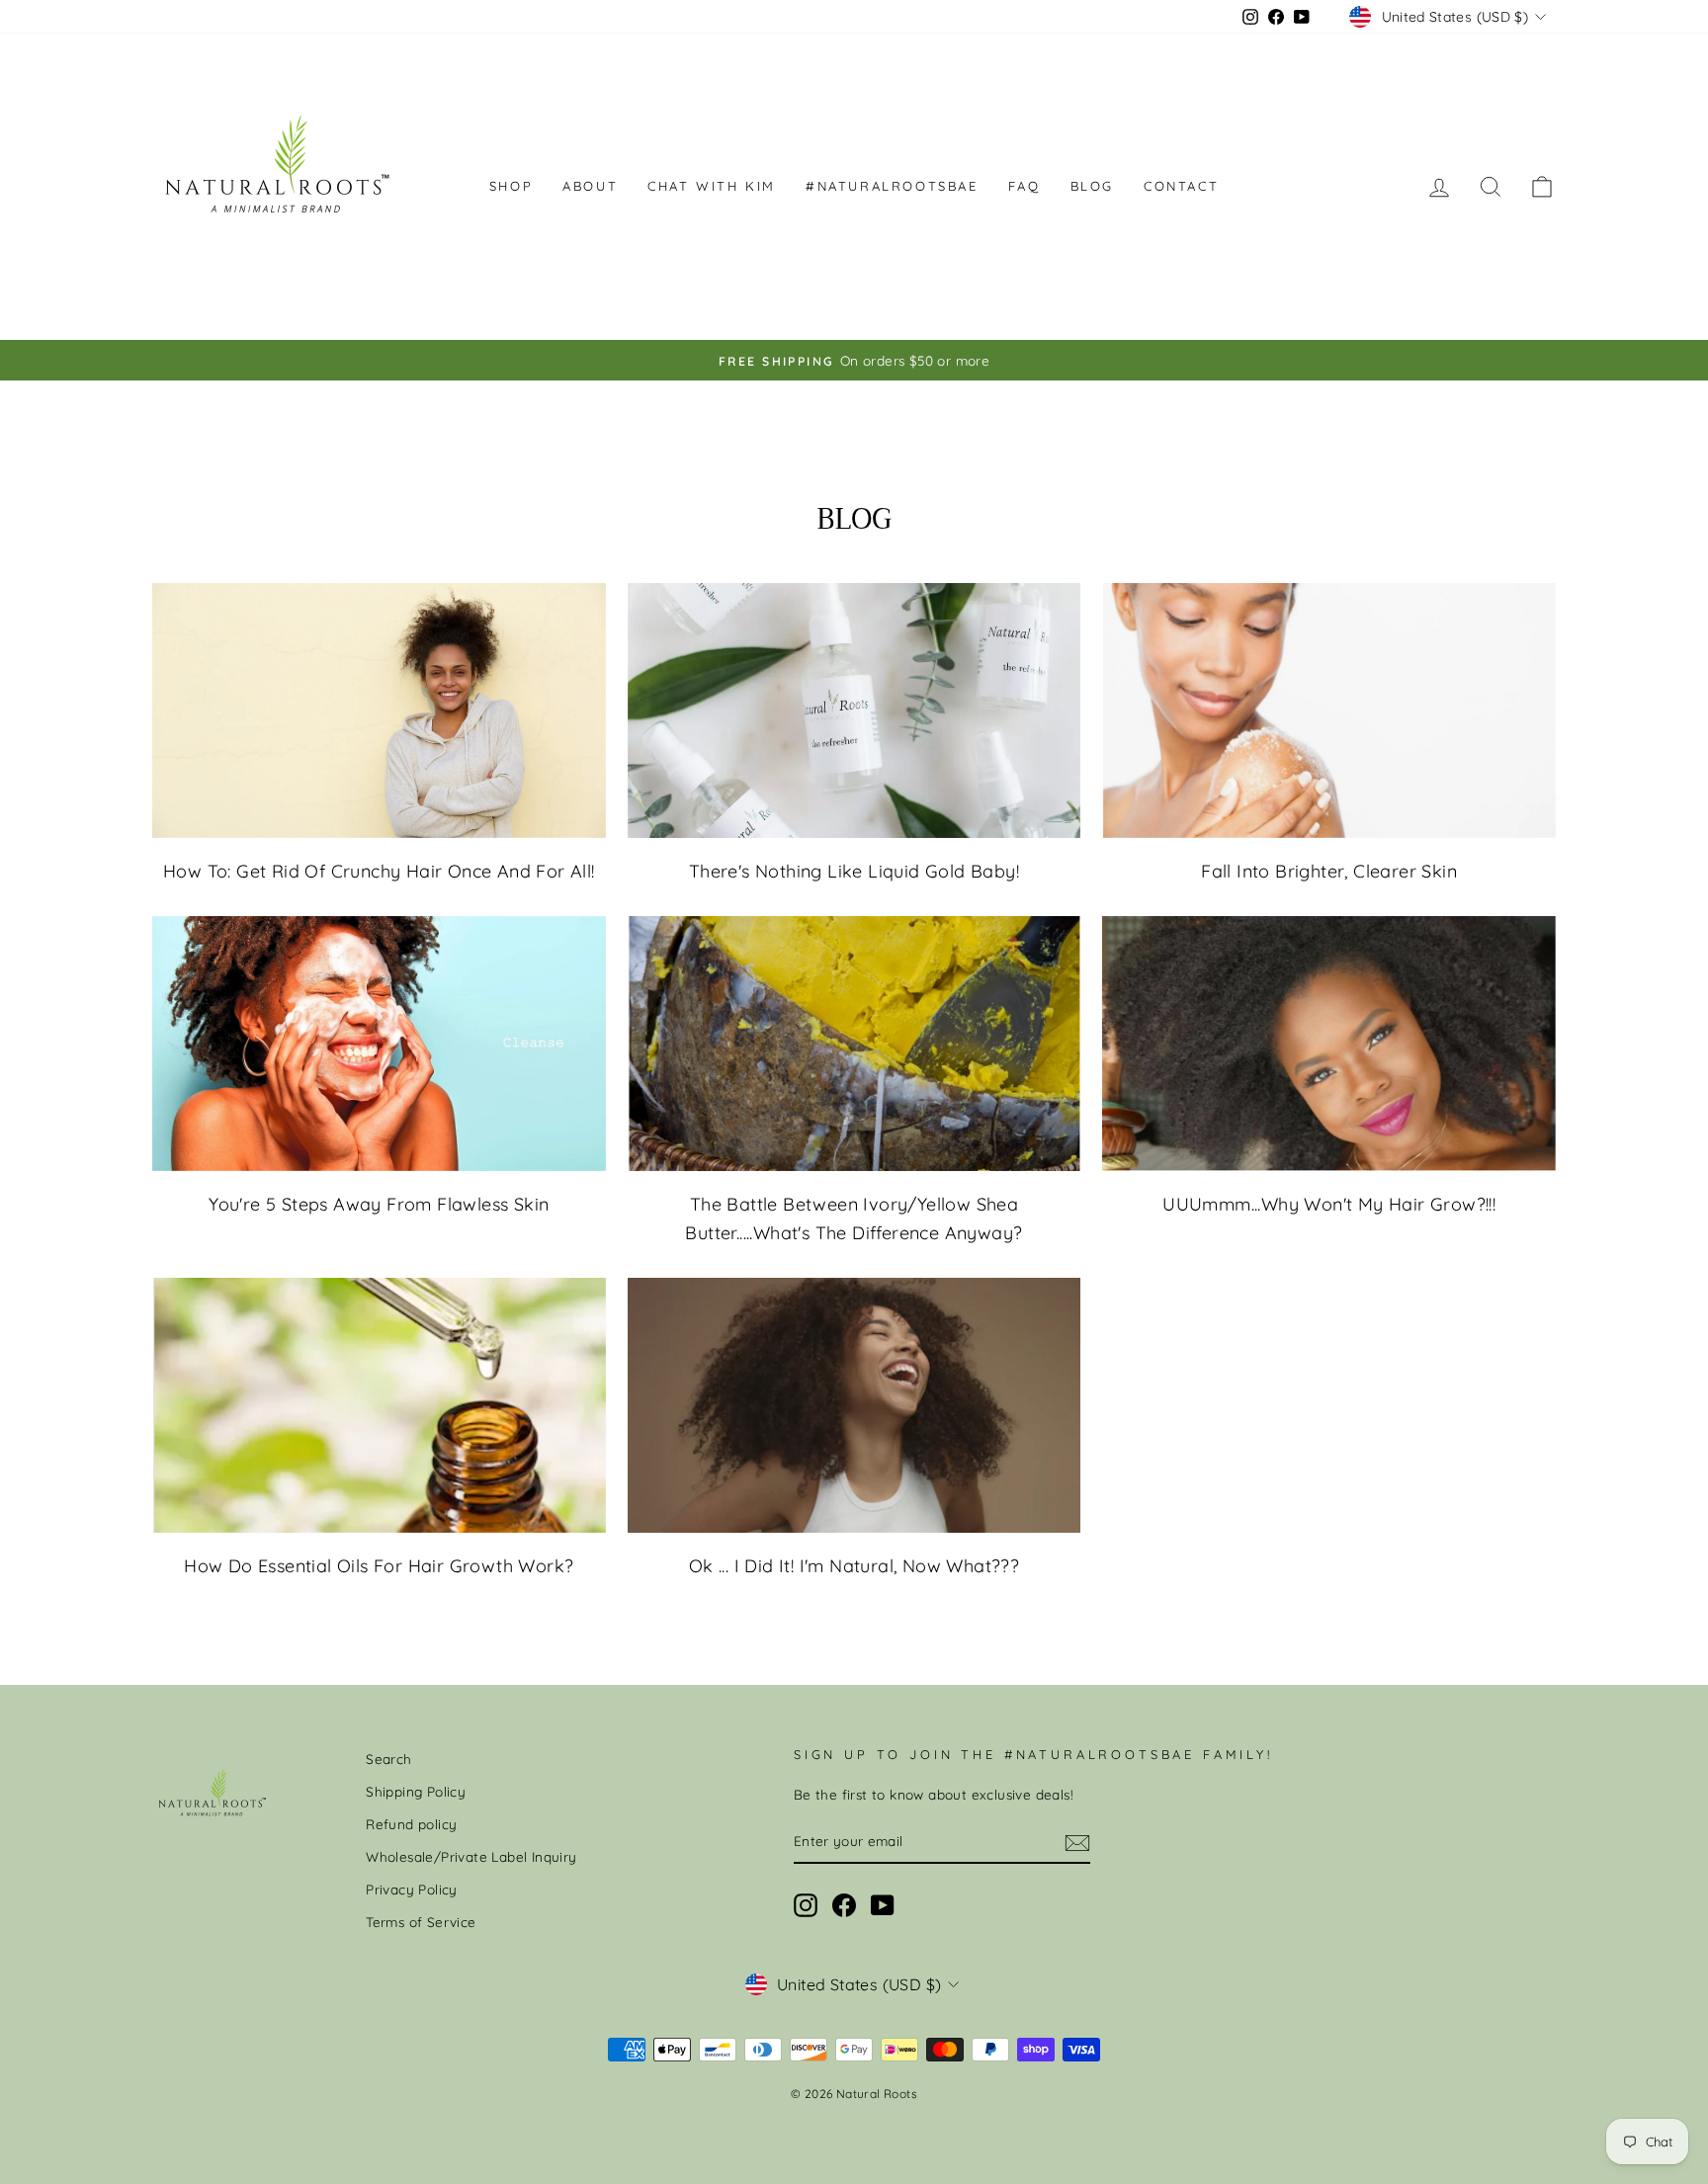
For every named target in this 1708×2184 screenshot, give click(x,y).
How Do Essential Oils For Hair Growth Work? (379, 1566)
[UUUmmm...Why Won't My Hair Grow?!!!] (1329, 1044)
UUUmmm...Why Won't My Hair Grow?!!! (1329, 1204)
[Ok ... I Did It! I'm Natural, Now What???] (854, 1405)
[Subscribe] (1077, 1842)
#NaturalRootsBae (892, 186)
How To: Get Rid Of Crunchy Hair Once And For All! (379, 871)
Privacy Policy (412, 1889)
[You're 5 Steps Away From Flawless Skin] (379, 1044)
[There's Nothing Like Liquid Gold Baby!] (854, 711)
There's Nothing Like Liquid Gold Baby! (854, 871)
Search (388, 1759)
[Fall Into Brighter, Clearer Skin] (1329, 711)
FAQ (1025, 186)
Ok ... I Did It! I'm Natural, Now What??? (854, 1566)
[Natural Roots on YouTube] (883, 1906)
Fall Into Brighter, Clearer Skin (1329, 871)
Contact (1181, 186)
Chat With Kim (712, 186)
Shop (511, 186)
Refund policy (411, 1824)
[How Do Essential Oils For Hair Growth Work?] (379, 1405)
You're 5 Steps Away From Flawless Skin (379, 1204)
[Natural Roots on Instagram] (806, 1906)
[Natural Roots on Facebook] (844, 1906)
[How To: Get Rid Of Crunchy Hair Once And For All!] (379, 711)
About (590, 186)
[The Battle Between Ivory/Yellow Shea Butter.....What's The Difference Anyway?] (854, 1044)
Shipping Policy (416, 1791)
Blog (1092, 186)
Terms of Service (421, 1922)
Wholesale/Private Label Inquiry (471, 1856)
